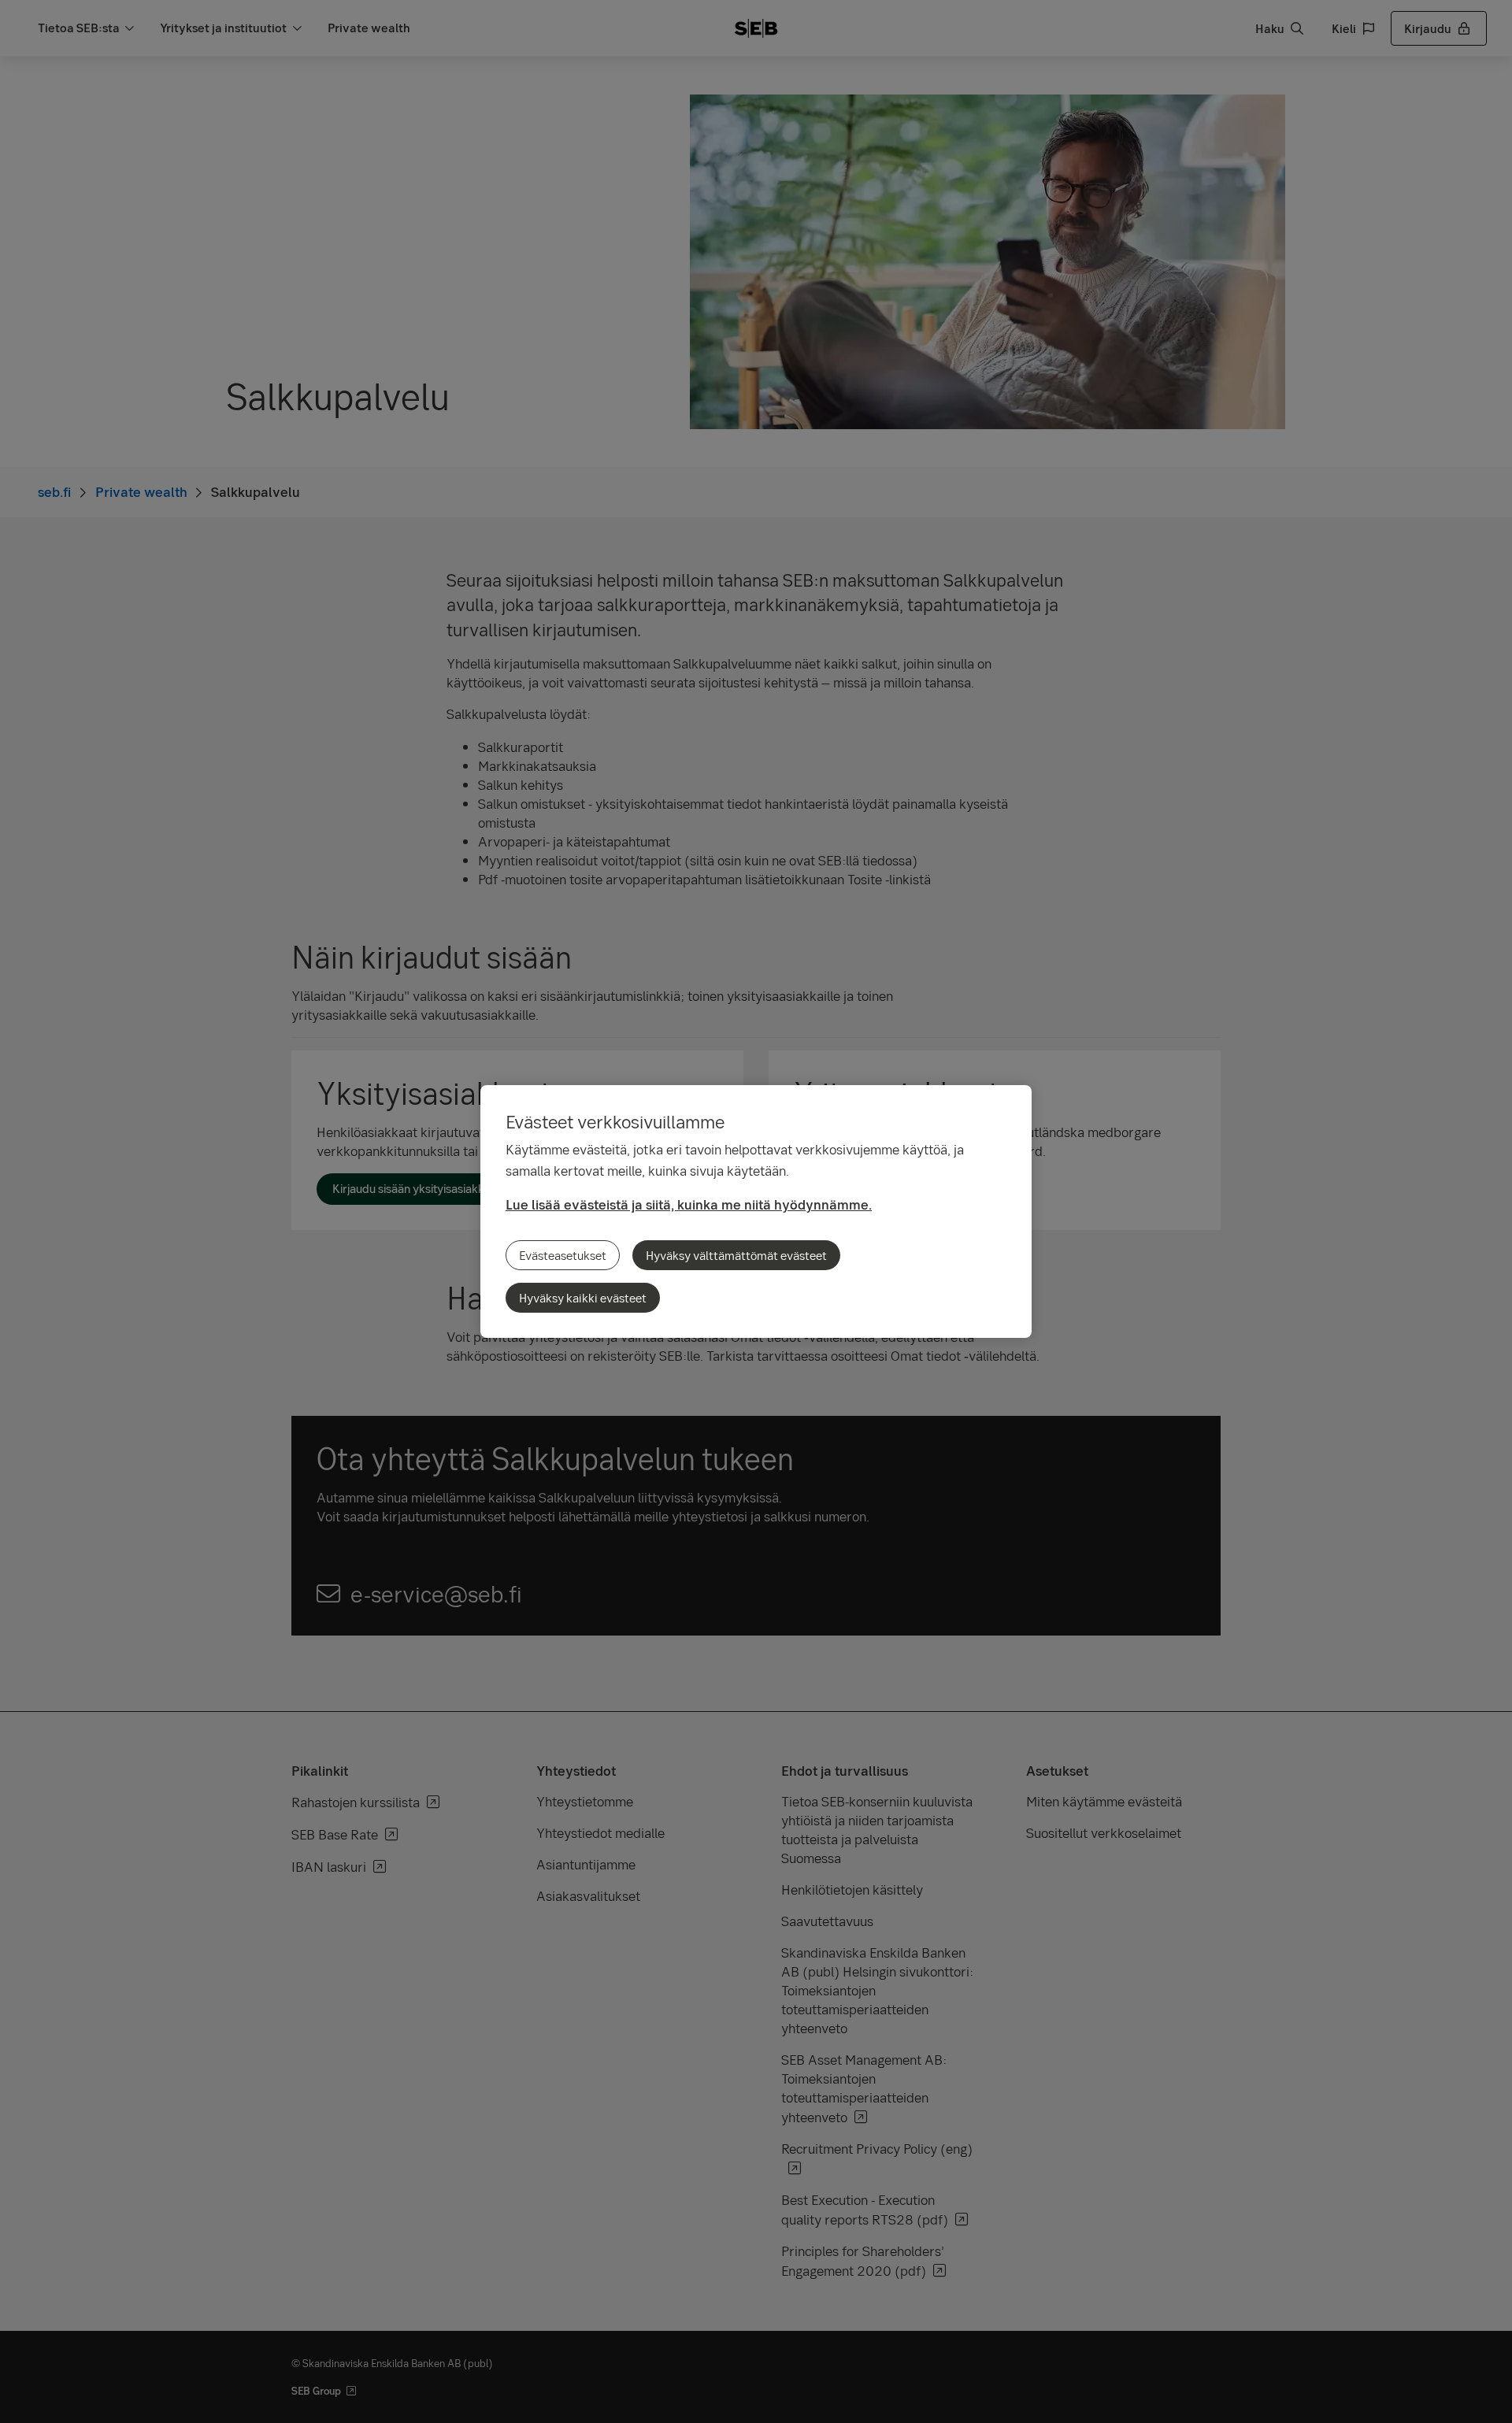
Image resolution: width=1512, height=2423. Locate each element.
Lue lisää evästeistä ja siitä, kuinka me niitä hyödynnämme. (689, 1204)
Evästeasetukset (563, 1255)
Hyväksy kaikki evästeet (583, 1298)
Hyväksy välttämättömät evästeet (736, 1255)
